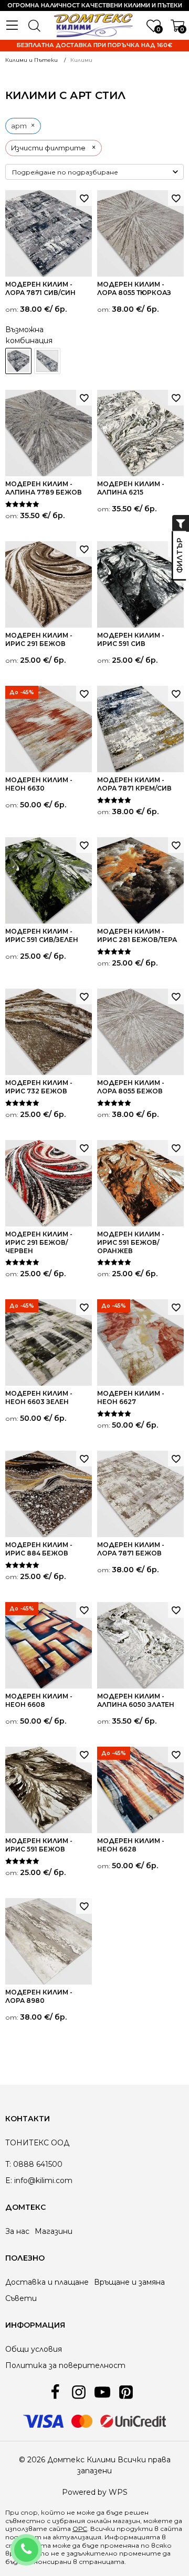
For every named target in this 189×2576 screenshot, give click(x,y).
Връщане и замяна (129, 2282)
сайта (171, 2529)
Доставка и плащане (47, 2282)
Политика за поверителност (65, 2365)
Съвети (21, 2298)
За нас (17, 2231)
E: (9, 2180)
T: (8, 2164)
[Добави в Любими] (84, 198)
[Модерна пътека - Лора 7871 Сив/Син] (47, 361)
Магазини (54, 2231)
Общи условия (34, 2349)
